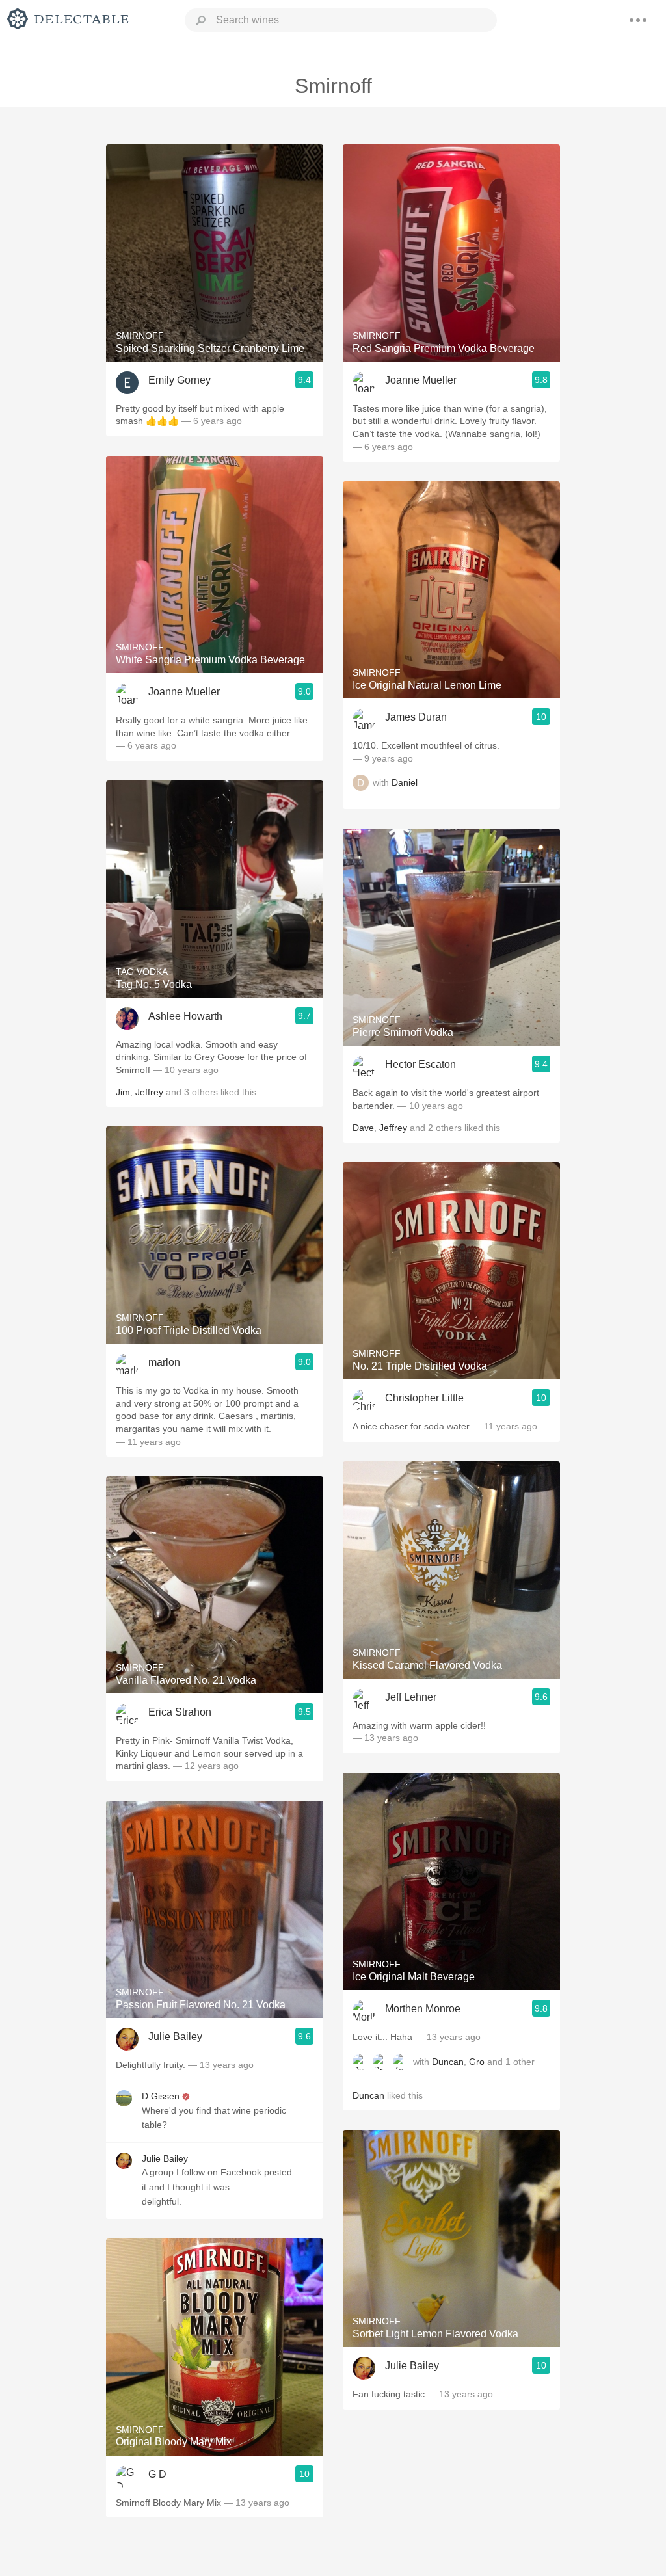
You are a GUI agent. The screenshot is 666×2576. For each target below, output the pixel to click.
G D (157, 2474)
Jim (123, 1092)
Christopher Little (424, 1398)
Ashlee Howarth (185, 1016)
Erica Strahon (180, 1712)
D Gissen (161, 2096)
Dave (363, 1128)
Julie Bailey (175, 2037)
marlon (164, 1362)
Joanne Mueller (184, 692)
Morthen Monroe (423, 2009)
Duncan (448, 2062)
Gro (477, 2062)
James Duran (416, 717)
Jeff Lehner (411, 1697)
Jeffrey (149, 1092)
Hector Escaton (420, 1064)
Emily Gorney (180, 380)
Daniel (405, 783)
